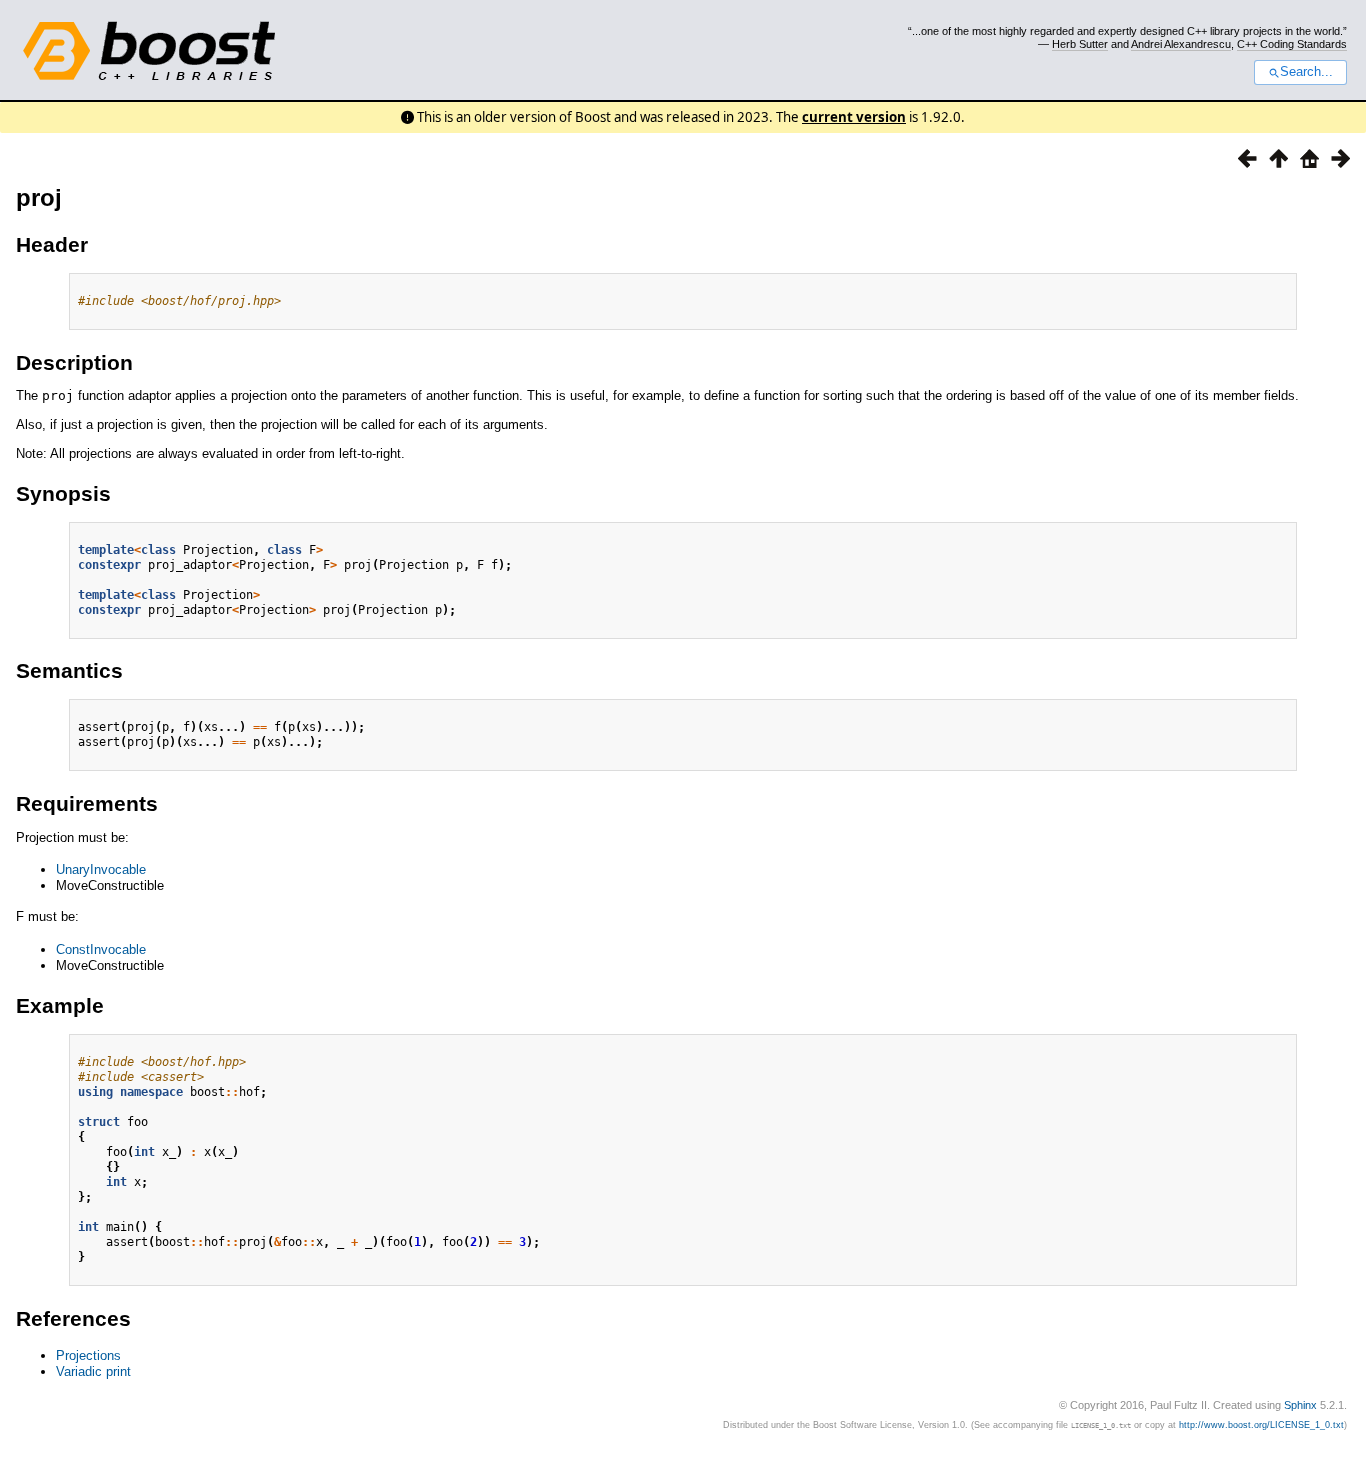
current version (854, 117)
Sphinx (1300, 1405)
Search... (1306, 72)
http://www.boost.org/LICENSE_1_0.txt (1261, 1425)
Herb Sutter (1080, 44)
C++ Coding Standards (1292, 44)
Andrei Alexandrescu (1181, 44)
